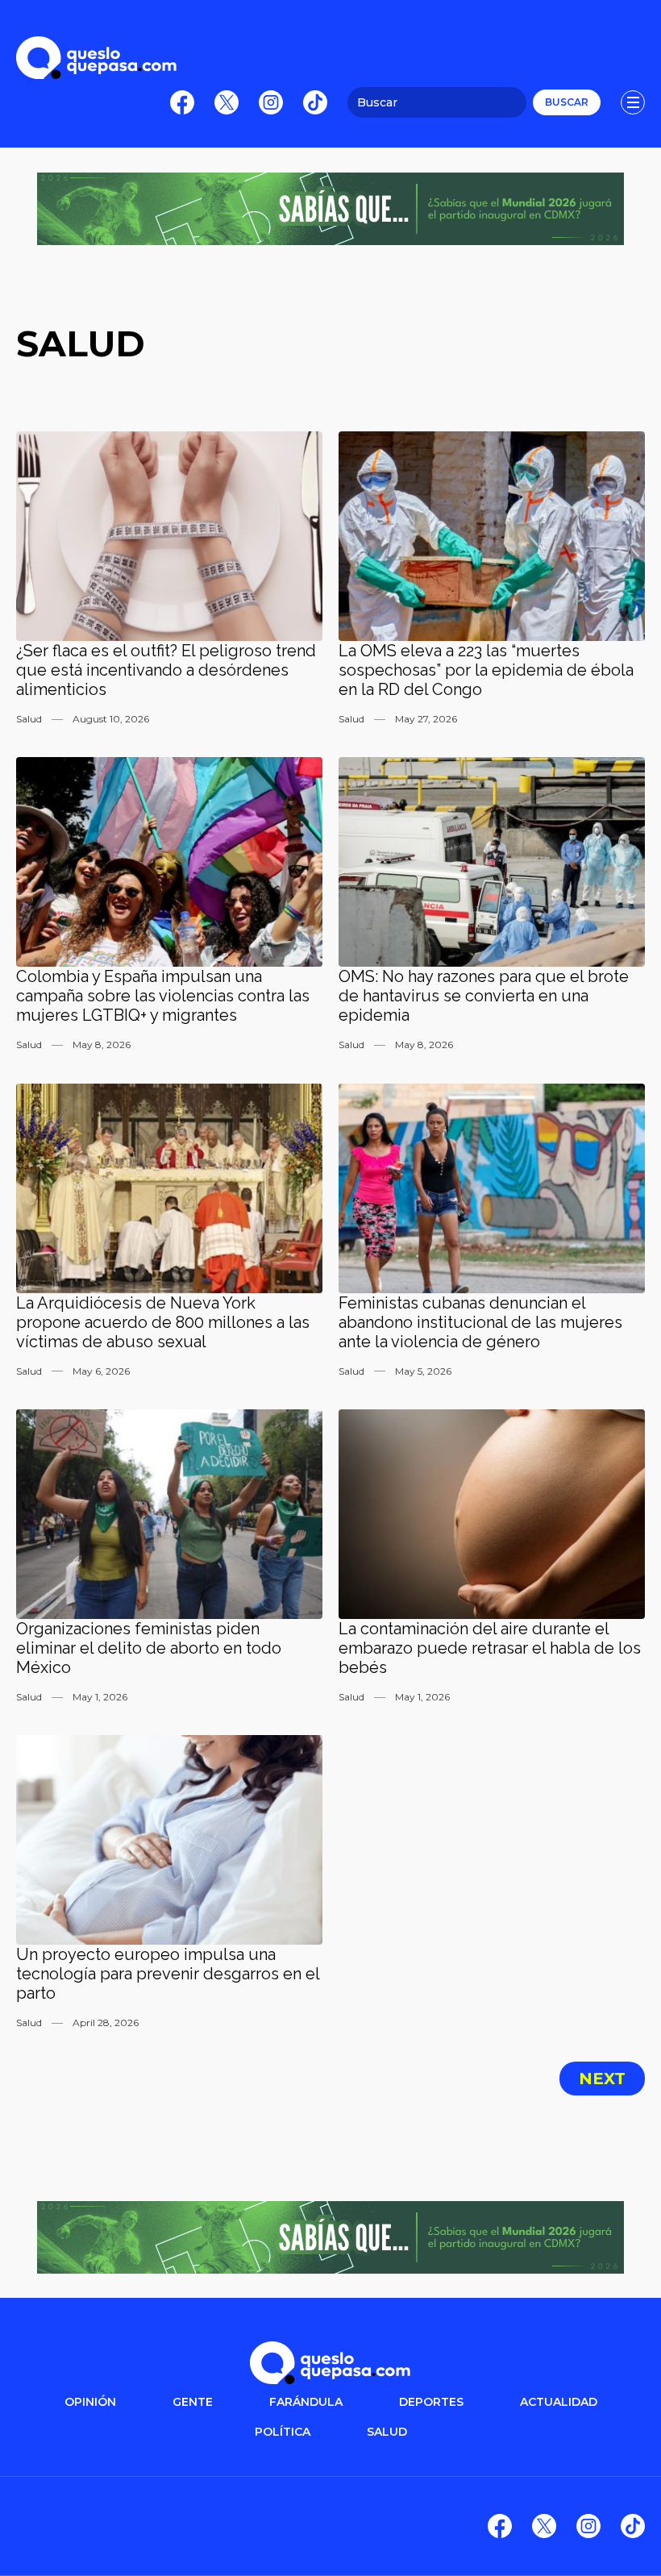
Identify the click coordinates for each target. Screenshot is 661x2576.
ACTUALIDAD (559, 2402)
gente (193, 2402)
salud (387, 2432)
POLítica (283, 2432)
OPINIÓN (90, 2402)
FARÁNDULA (306, 2402)
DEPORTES (431, 2402)
